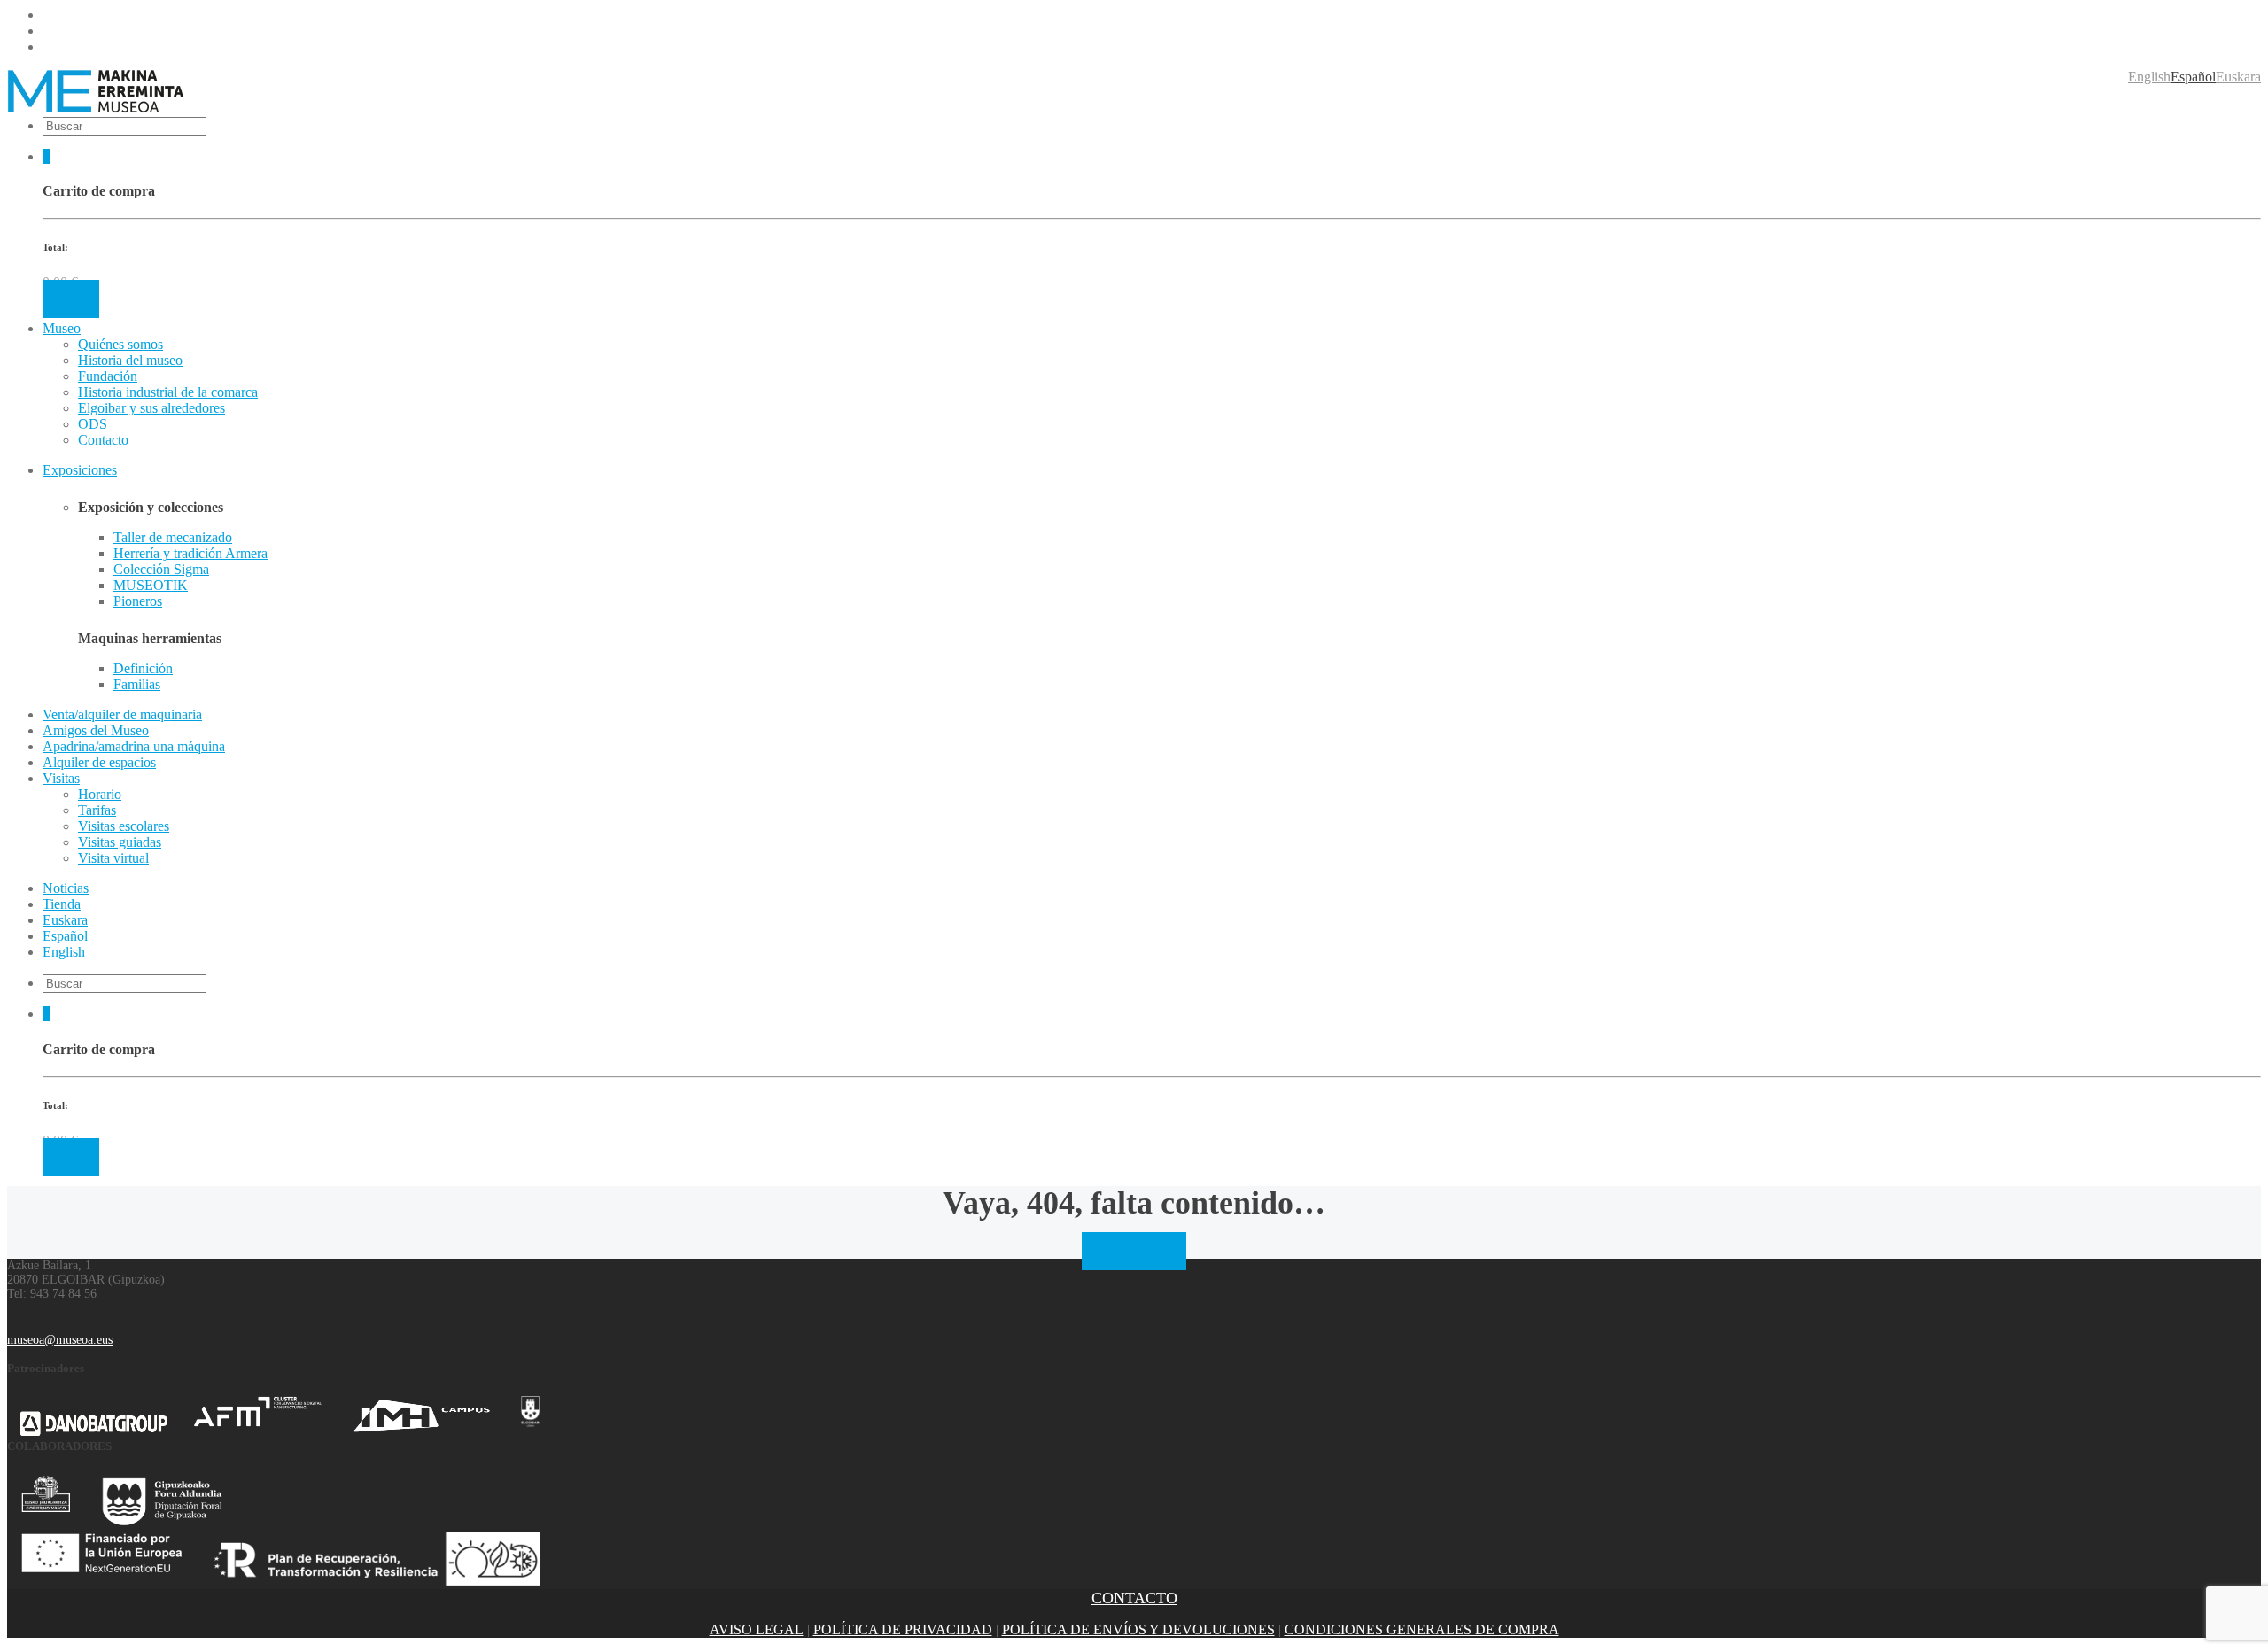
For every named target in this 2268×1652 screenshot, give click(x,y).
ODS (93, 424)
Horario (100, 794)
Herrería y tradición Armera (190, 553)
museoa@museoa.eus (60, 1340)
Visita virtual (113, 858)
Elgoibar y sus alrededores (151, 408)
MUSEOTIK (151, 585)
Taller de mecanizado (173, 537)
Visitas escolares (124, 826)
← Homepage (1134, 1251)
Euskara (2238, 77)
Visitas (61, 778)
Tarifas (97, 810)
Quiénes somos (120, 344)
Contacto (103, 440)
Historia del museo (130, 360)
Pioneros (138, 601)
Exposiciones (80, 470)
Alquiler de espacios (99, 762)
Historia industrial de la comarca (168, 392)
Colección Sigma (161, 569)
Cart (71, 299)
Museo (62, 328)
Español (2193, 77)
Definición (143, 668)
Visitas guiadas (120, 842)
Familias (137, 684)
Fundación (108, 376)
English (2149, 77)
